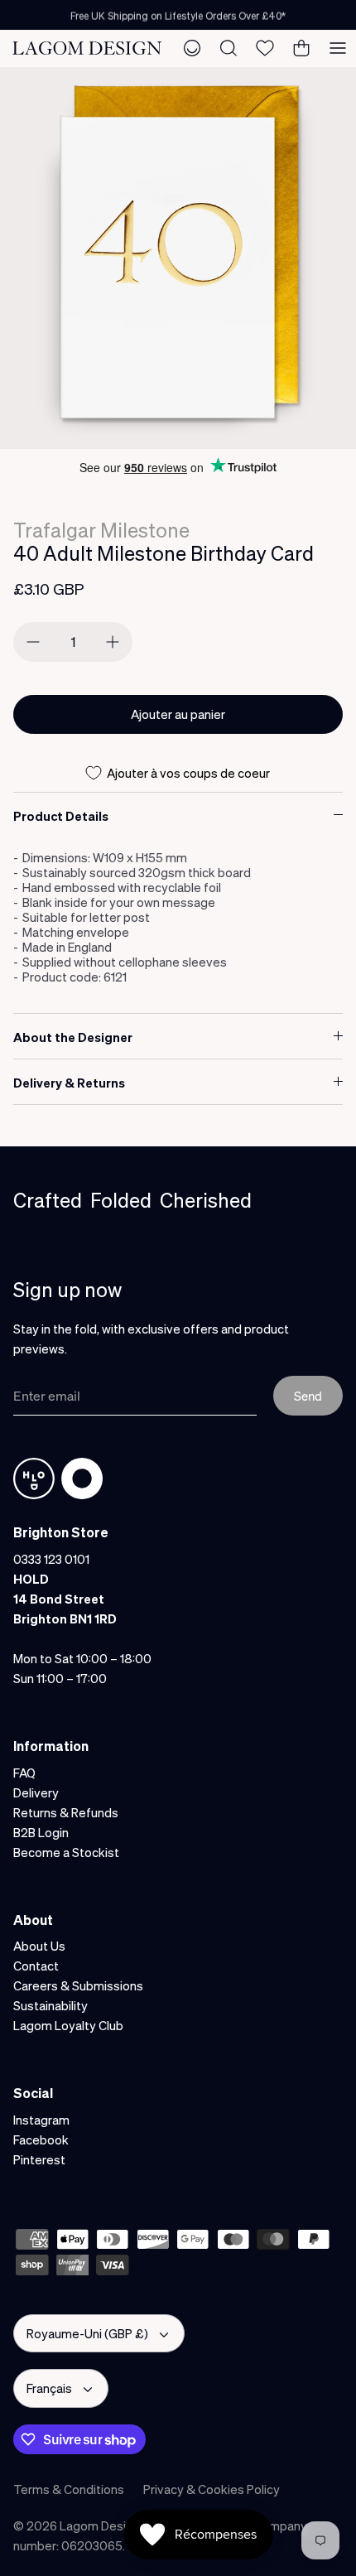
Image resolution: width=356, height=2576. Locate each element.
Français (49, 2388)
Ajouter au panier (178, 714)
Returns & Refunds (66, 1812)
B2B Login (41, 1832)
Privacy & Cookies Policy (212, 2489)
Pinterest (39, 2159)
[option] (178, 258)
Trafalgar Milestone (101, 530)
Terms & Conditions (69, 2489)
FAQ (24, 1773)
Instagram (41, 2120)
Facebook (41, 2139)
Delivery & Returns (69, 1083)
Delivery (36, 1792)
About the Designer (73, 1037)
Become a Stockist (66, 1852)
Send (308, 1396)
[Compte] (192, 48)
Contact (36, 1966)
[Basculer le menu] (338, 48)
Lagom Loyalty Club (68, 2025)
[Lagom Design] (87, 48)
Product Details (61, 816)
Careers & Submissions (78, 1985)
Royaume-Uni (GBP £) (87, 2333)
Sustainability (51, 2005)
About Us (39, 1946)
